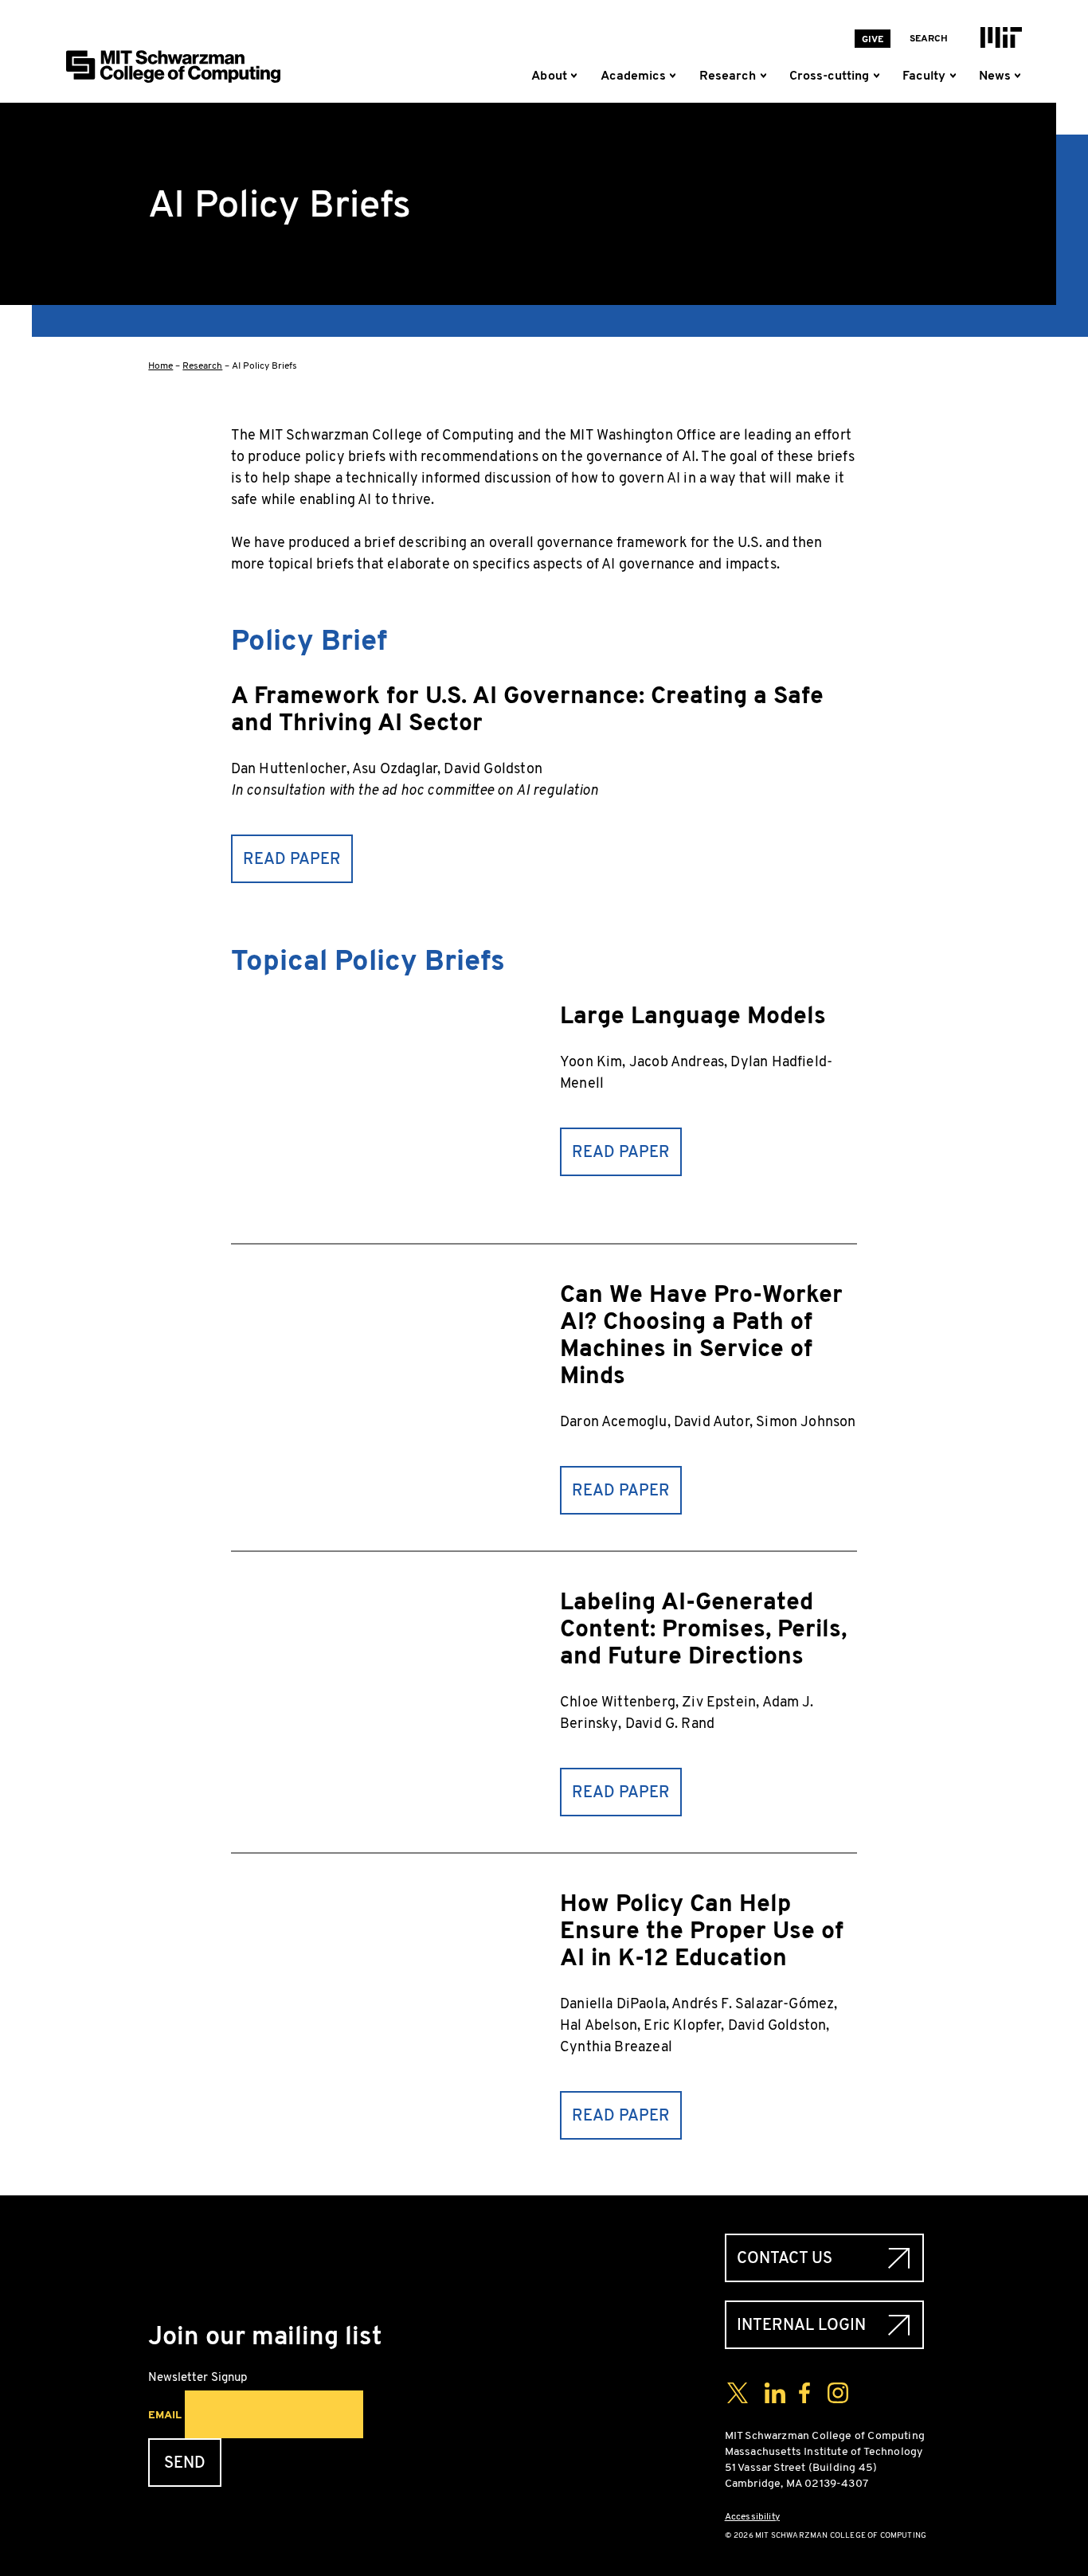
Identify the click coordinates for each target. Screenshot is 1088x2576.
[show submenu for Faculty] (956, 76)
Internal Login (801, 2325)
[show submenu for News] (1017, 76)
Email (165, 2414)
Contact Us (785, 2258)
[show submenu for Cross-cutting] (879, 76)
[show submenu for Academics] (676, 76)
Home (160, 365)
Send (185, 2463)
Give (873, 39)
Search (929, 38)
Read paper (292, 859)
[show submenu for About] (577, 76)
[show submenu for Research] (766, 76)
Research (202, 365)
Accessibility (752, 2516)
